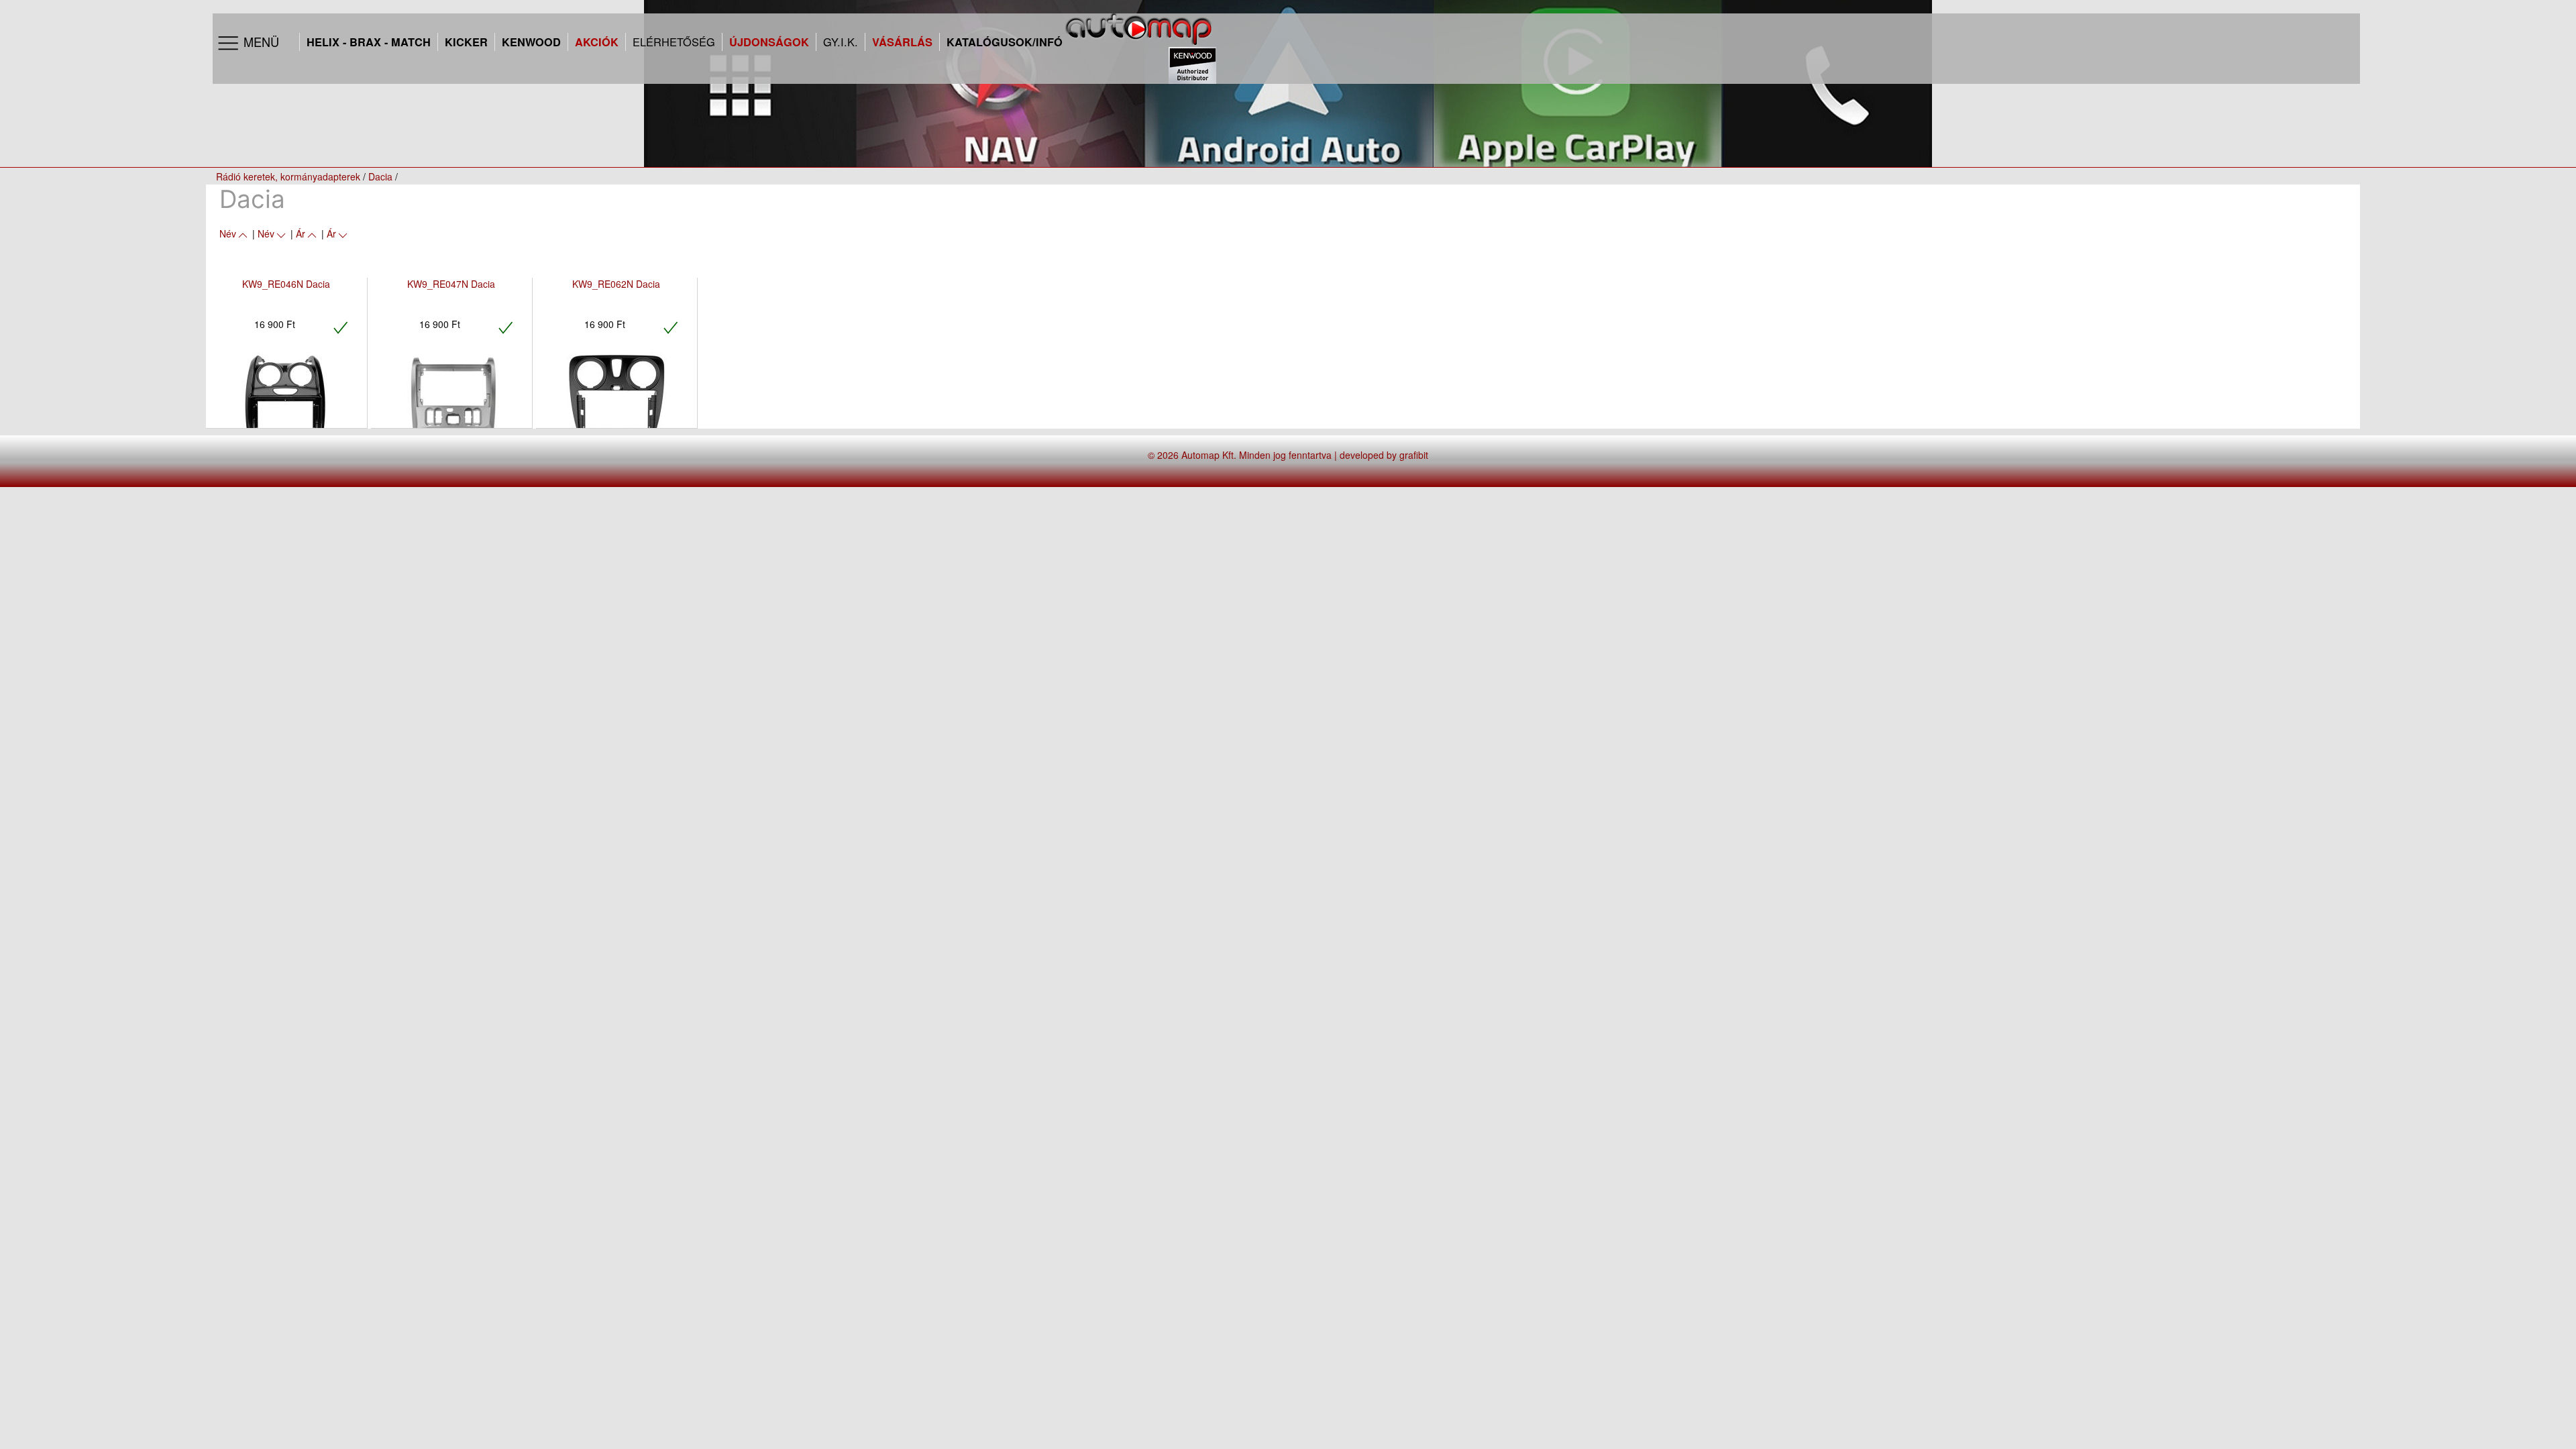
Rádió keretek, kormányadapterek (288, 176)
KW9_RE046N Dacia (286, 284)
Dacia (380, 176)
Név (228, 233)
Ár (301, 233)
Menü (260, 42)
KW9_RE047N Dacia (451, 284)
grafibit (1414, 455)
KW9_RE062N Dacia (616, 284)
